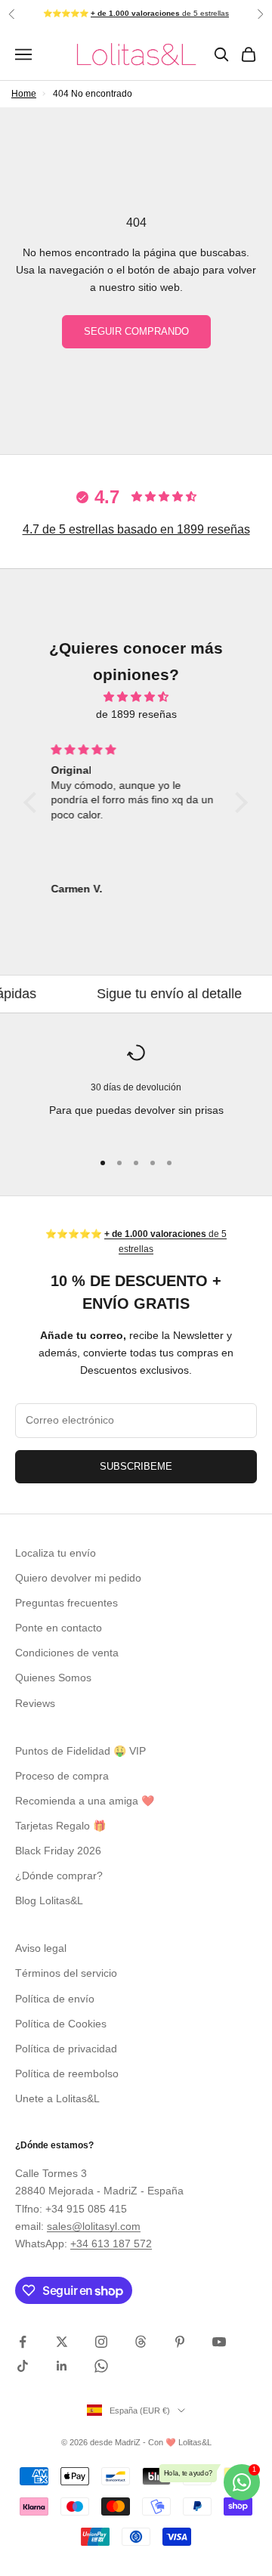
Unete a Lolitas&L (57, 2098)
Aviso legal (41, 1948)
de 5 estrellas (160, 13)
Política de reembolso (67, 2073)
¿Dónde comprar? (59, 1876)
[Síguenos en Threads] (141, 2342)
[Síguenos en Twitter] (62, 2342)
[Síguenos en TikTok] (23, 2366)
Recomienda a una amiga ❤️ (85, 1801)
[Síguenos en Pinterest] (180, 2342)
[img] (136, 697)
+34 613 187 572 (111, 2244)
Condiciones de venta (67, 1653)
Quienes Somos (53, 1678)
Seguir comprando (136, 331)
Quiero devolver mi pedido (78, 1578)
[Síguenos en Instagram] (101, 2342)
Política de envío (55, 1999)
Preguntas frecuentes (66, 1603)
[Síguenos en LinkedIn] (62, 2366)
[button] (34, 802)
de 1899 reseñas (136, 714)
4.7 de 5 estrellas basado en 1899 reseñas (136, 529)
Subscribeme (136, 1466)
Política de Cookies (61, 2024)
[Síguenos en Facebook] (23, 2342)
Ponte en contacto (59, 1628)
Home (24, 94)
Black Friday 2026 (58, 1851)
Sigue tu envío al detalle (142, 994)
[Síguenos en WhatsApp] (101, 2366)
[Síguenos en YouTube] (219, 2342)
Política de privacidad (66, 2049)
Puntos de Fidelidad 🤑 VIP (80, 1751)
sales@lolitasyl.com (94, 2226)
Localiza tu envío (56, 1553)
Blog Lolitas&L (49, 1900)
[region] (136, 1090)
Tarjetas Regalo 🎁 (60, 1826)
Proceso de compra (62, 1776)
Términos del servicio (66, 1973)
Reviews (35, 1703)
